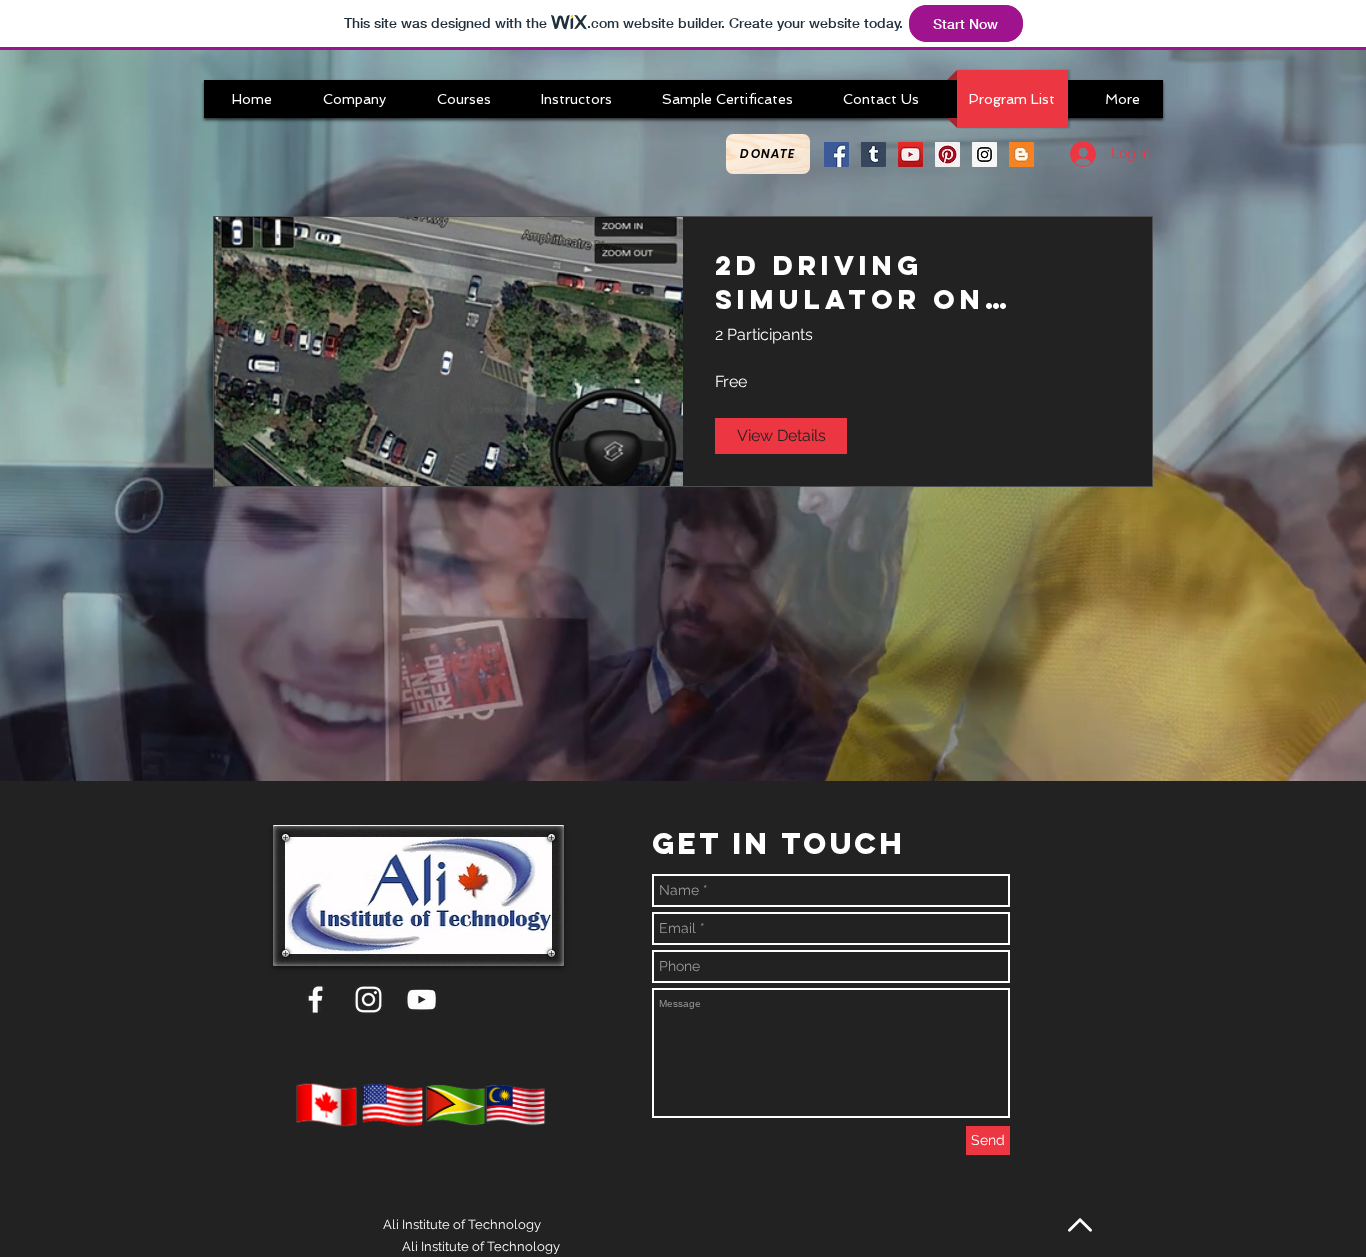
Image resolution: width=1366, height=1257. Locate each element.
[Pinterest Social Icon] (947, 154)
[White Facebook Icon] (315, 999)
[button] (354, 99)
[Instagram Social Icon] (984, 154)
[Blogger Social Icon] (1021, 154)
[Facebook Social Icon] (836, 154)
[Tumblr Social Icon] (873, 154)
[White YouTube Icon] (421, 999)
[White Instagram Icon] (368, 999)
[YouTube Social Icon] (910, 154)
